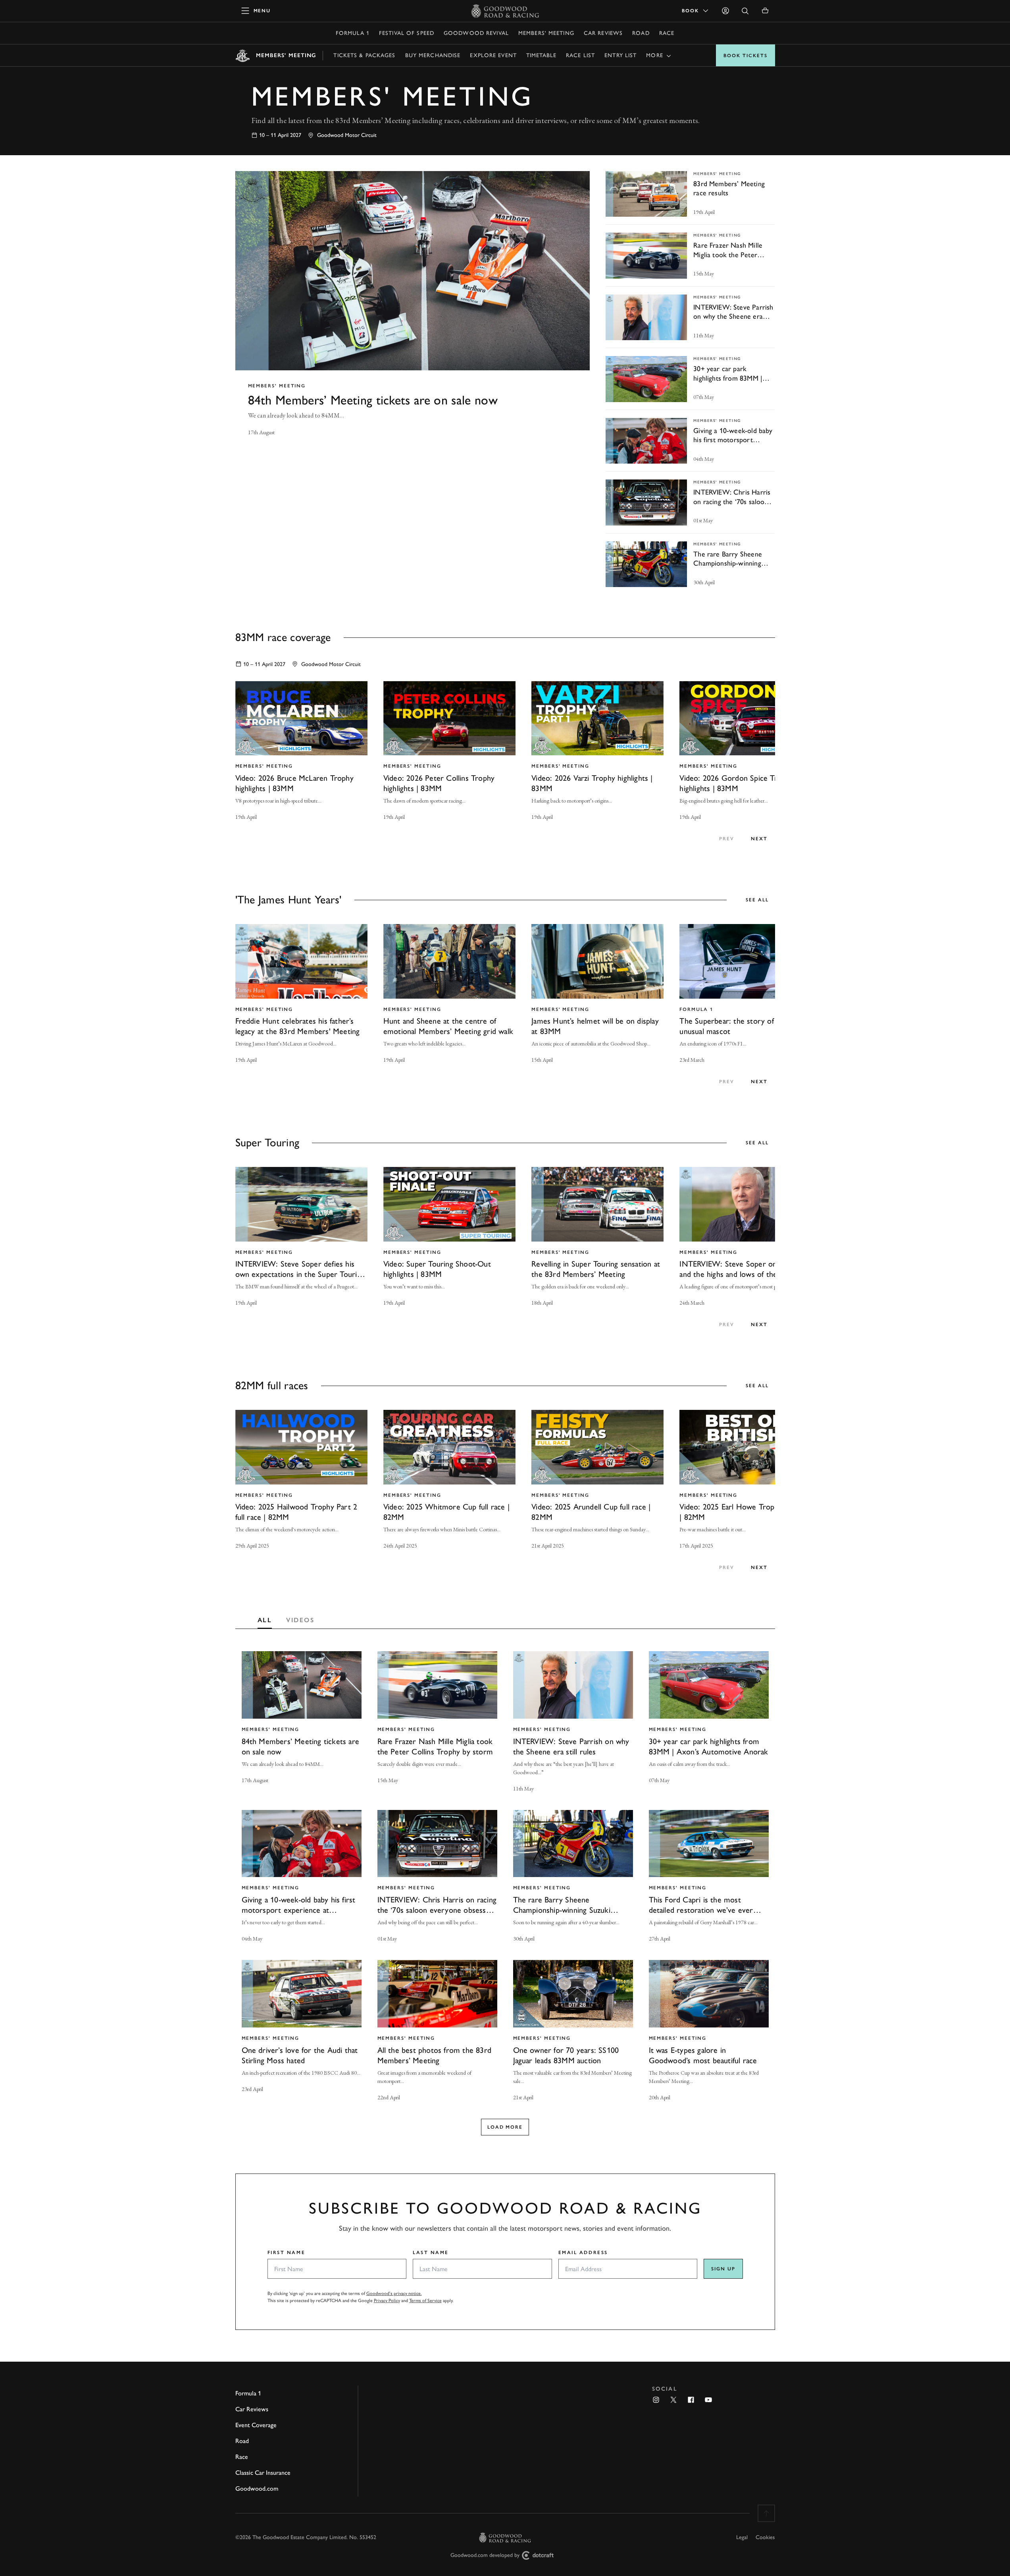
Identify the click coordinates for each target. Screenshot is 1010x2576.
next (759, 839)
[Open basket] (765, 11)
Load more (505, 2127)
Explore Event (493, 55)
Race (667, 33)
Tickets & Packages (364, 55)
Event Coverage (256, 2425)
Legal (742, 2537)
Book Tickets (745, 56)
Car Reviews (603, 33)
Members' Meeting (546, 33)
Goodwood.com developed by (485, 2555)
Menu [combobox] (659, 55)
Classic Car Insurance (263, 2473)
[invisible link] (413, 311)
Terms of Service (425, 2301)
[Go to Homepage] (505, 11)
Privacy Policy (387, 2301)
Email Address (583, 2253)
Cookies (765, 2537)
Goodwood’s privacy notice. (394, 2293)
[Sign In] (725, 11)
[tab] (265, 1618)
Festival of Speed (407, 33)
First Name (287, 2253)
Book (690, 11)
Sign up (723, 2269)
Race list (580, 55)
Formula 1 (353, 33)
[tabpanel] (505, 1885)
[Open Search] (745, 11)
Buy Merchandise (433, 55)
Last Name (431, 2253)
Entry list (620, 55)
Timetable (541, 55)
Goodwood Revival (476, 33)
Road (641, 33)
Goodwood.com (257, 2488)
